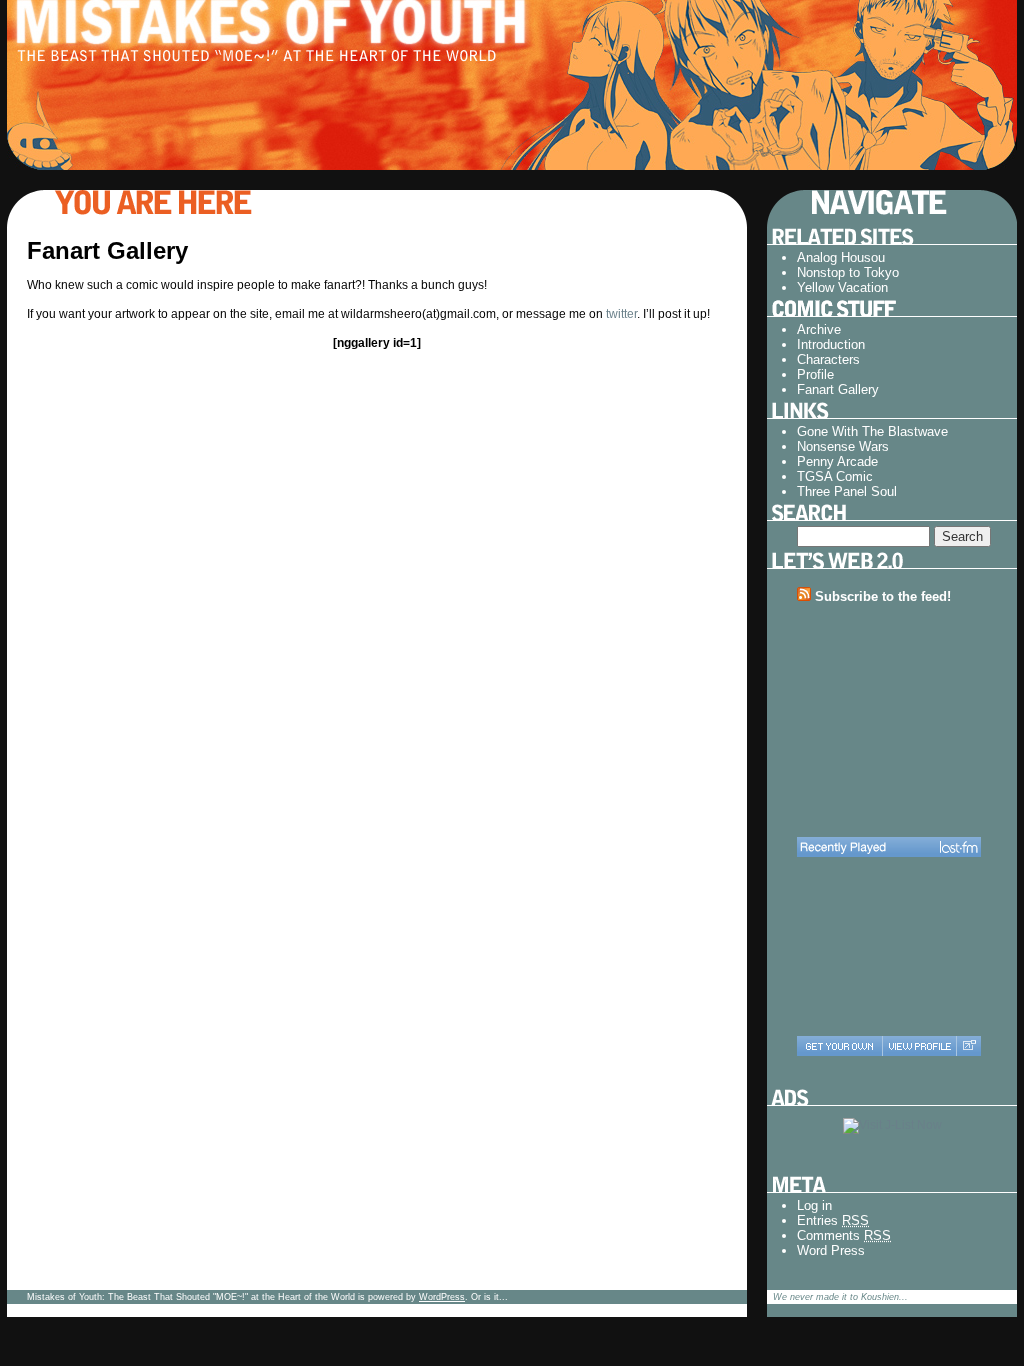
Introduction (831, 344)
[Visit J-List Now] (892, 1125)
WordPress (442, 1297)
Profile (815, 374)
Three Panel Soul (847, 491)
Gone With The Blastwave (872, 431)
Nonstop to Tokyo (848, 272)
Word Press (831, 1250)
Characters (828, 359)
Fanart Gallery (838, 389)
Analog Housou (841, 257)
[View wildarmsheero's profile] (919, 1046)
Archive (819, 329)
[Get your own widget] (839, 1046)
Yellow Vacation (842, 287)
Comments (844, 1235)
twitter (621, 314)
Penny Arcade (837, 461)
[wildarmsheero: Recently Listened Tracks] (889, 847)
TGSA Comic (835, 476)
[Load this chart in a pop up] (968, 1046)
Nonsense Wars (843, 446)
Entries (833, 1220)
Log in (814, 1205)
